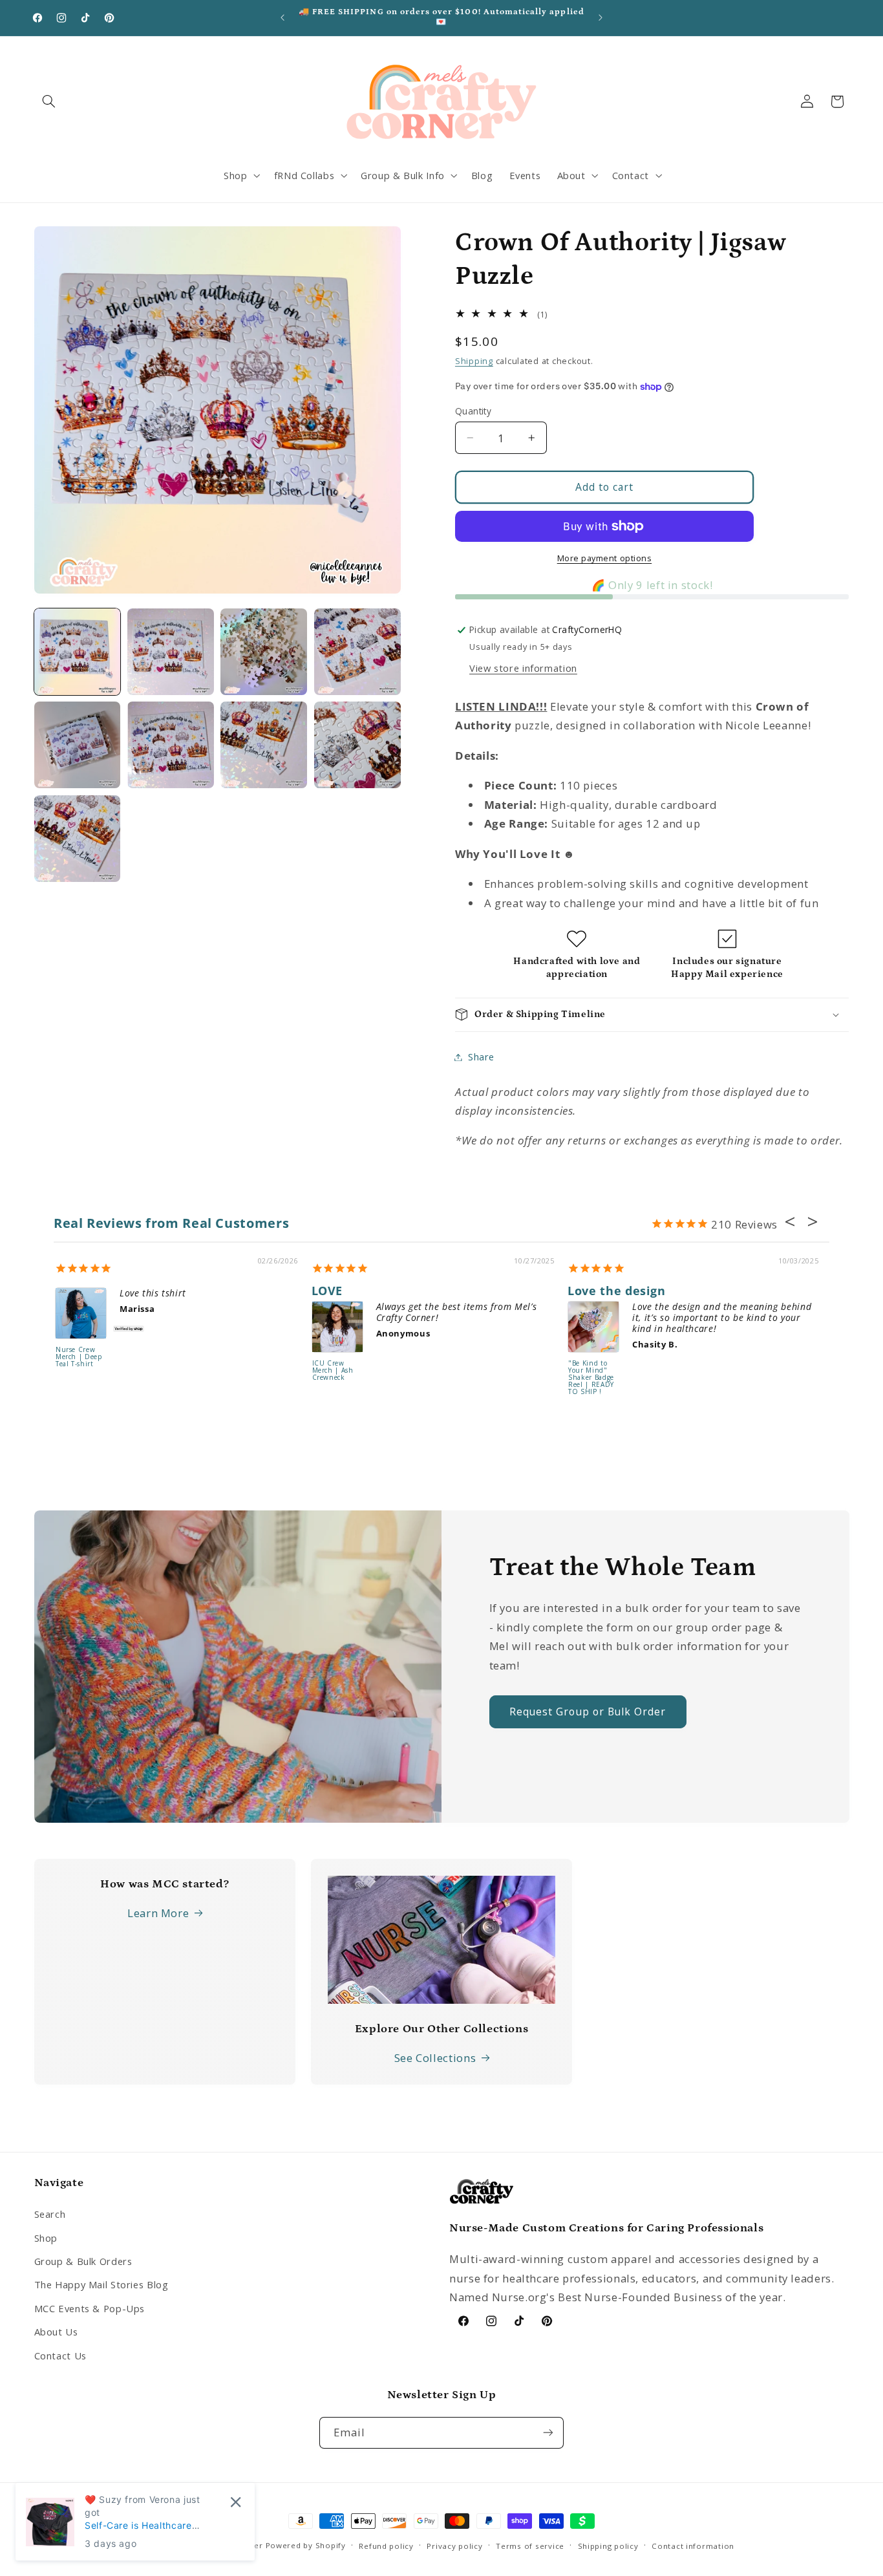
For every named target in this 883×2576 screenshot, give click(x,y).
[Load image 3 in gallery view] (264, 652)
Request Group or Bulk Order (588, 1712)
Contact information (693, 2546)
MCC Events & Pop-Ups (90, 2308)
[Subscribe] (548, 2432)
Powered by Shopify (306, 2545)
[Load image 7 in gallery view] (264, 745)
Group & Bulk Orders (83, 2261)
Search (50, 2214)
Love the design (616, 1291)
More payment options (605, 558)
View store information (523, 668)
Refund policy (386, 2546)
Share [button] (481, 1057)
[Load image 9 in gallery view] (78, 839)
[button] (49, 102)
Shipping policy (608, 2546)
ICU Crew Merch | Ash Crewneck (333, 1371)
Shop (46, 2237)
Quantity (473, 411)
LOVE (327, 1291)
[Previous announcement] (282, 17)
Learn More (158, 1913)
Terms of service (530, 2546)
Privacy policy (454, 2546)
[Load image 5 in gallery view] (78, 745)
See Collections (435, 2058)
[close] (236, 2502)
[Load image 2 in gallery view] (171, 652)
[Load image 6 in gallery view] (171, 745)
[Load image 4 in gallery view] (357, 652)
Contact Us (60, 2355)
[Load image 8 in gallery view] (357, 745)
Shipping (474, 361)
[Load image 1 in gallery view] (78, 652)
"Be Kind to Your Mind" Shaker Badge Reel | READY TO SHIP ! (591, 1378)
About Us (56, 2332)
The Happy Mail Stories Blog (101, 2284)
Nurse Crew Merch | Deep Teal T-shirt (79, 1357)
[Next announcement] (601, 17)
